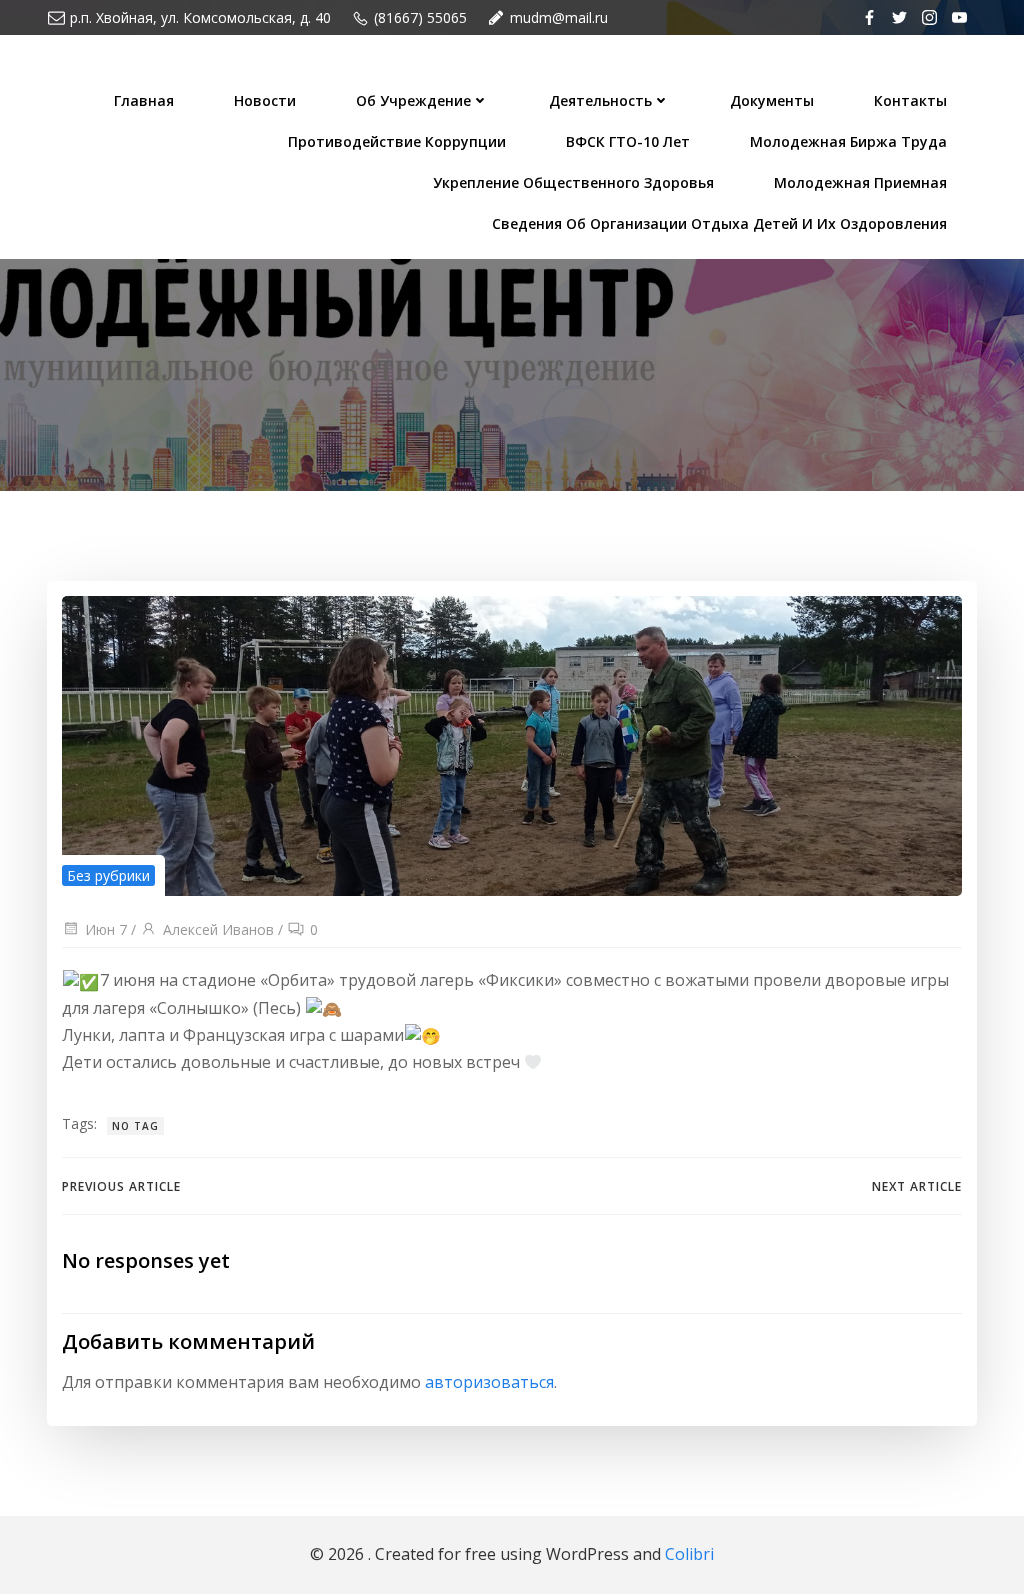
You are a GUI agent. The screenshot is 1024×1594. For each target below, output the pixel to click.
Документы (772, 100)
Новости (265, 100)
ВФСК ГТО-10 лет (628, 141)
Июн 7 (106, 929)
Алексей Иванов (218, 929)
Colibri (689, 1554)
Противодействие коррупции (397, 141)
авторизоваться (489, 1382)
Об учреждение (413, 100)
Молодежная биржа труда (848, 141)
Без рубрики (108, 875)
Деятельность (600, 100)
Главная (144, 100)
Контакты (910, 100)
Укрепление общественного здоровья (573, 182)
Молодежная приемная (860, 182)
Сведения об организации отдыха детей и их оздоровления (719, 223)
